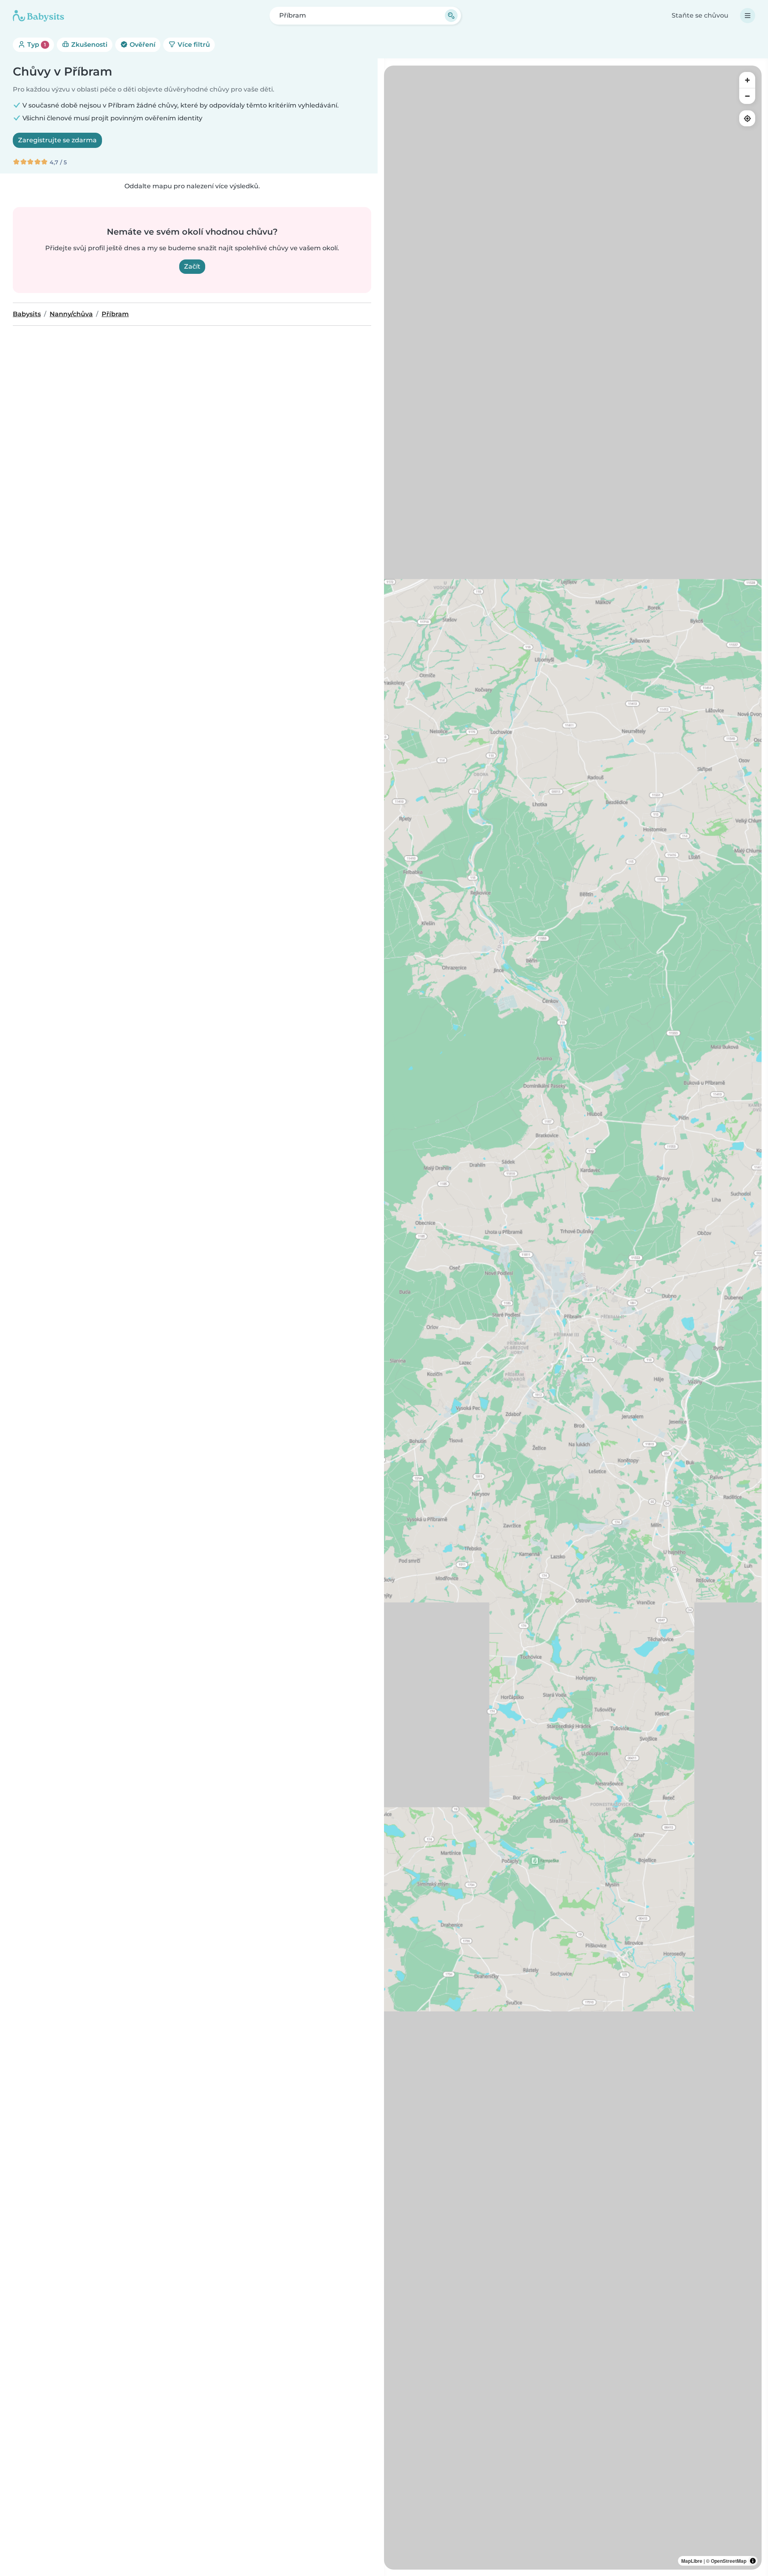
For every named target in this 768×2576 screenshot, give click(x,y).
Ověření (142, 45)
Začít (192, 266)
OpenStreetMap (729, 2561)
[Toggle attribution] (753, 2561)
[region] (573, 1318)
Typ (36, 45)
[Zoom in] (747, 80)
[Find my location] (747, 118)
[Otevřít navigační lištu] (748, 16)
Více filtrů (193, 45)
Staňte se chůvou (700, 15)
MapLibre (692, 2561)
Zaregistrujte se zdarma (57, 140)
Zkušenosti (89, 45)
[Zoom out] (747, 96)
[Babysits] (38, 16)
